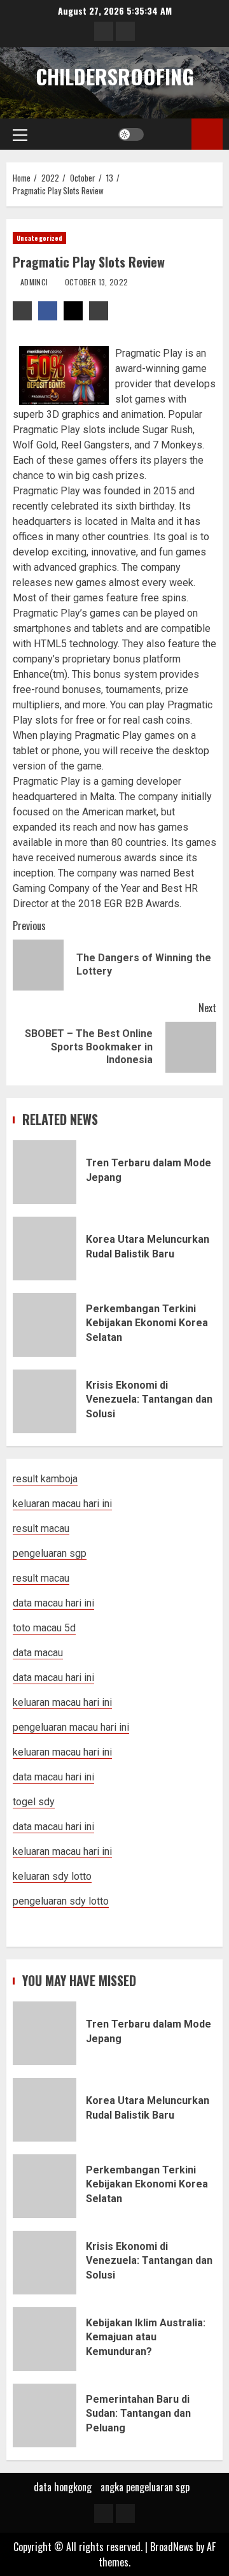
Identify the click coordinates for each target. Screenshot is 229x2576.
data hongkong (63, 2487)
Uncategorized (39, 238)
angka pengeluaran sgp (145, 2487)
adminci (35, 282)
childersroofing (115, 76)
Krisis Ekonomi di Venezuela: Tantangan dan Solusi (45, 1401)
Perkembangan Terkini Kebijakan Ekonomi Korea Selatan (45, 1325)
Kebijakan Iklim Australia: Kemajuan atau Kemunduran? (45, 2339)
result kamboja (45, 1479)
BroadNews (172, 2547)
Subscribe (207, 134)
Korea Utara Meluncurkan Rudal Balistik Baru (45, 1249)
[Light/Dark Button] (131, 134)
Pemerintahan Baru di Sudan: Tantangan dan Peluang (45, 2415)
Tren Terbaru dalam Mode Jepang (45, 1172)
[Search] (170, 134)
